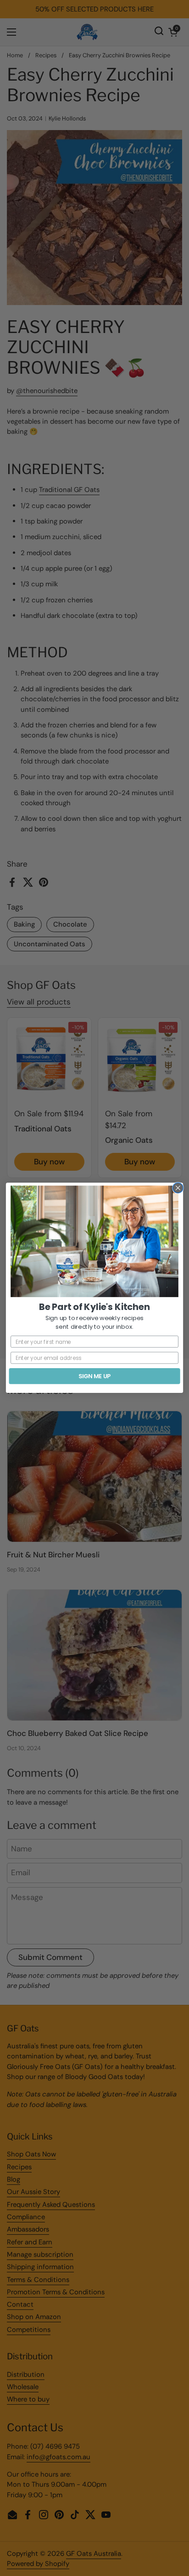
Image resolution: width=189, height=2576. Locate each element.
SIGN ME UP (94, 1376)
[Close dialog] (178, 1188)
